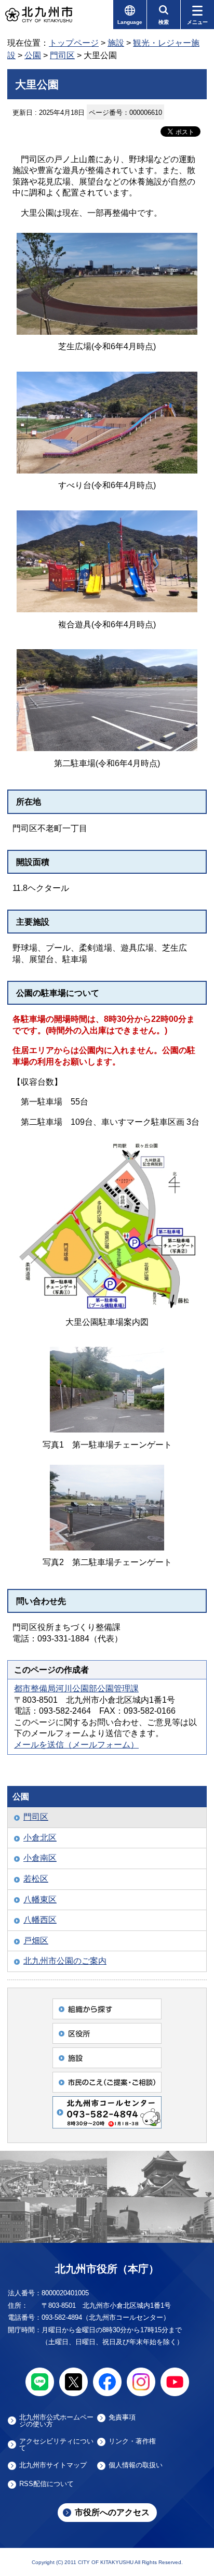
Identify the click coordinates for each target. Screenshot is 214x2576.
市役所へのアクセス (112, 2512)
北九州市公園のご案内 (65, 1961)
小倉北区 (40, 1838)
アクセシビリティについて (56, 2444)
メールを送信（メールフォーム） (76, 1745)
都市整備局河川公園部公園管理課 (76, 1688)
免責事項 (122, 2417)
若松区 (36, 1879)
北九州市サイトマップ (53, 2465)
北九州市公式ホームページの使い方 (56, 2421)
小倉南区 (40, 1858)
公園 (33, 55)
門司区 (62, 55)
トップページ (74, 43)
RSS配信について (46, 2484)
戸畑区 (36, 1941)
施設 (116, 43)
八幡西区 (40, 1920)
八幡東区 (40, 1900)
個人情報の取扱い (136, 2465)
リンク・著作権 (132, 2441)
